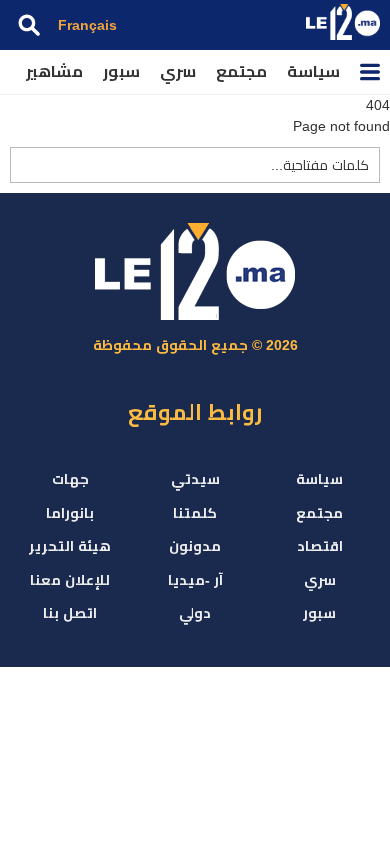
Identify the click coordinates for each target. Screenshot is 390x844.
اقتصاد (320, 546)
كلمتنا (195, 513)
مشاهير (54, 71)
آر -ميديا (195, 580)
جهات (70, 479)
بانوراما (70, 513)
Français (87, 25)
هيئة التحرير (70, 546)
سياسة (313, 71)
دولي (195, 613)
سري (178, 71)
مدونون (195, 546)
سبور (121, 71)
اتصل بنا (70, 613)
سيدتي (195, 479)
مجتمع (241, 71)
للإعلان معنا (70, 580)
